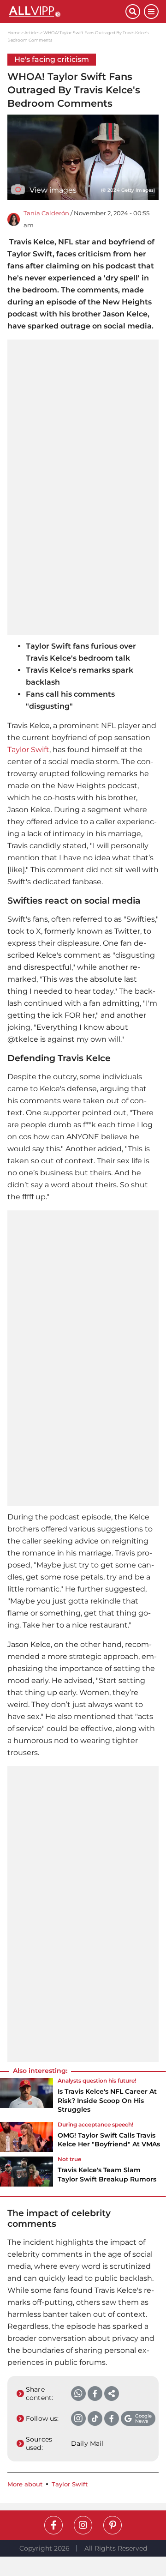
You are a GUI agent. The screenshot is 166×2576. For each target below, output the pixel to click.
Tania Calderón (46, 213)
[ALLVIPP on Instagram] (83, 2525)
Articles (32, 33)
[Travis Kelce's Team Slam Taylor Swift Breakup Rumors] (27, 2172)
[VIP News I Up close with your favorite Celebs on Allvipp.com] (66, 12)
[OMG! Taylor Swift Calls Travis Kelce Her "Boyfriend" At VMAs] (27, 2138)
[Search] (133, 12)
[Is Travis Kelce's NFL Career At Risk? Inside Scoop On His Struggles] (27, 2098)
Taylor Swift (28, 750)
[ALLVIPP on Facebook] (53, 2525)
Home (14, 33)
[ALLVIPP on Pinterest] (113, 2525)
